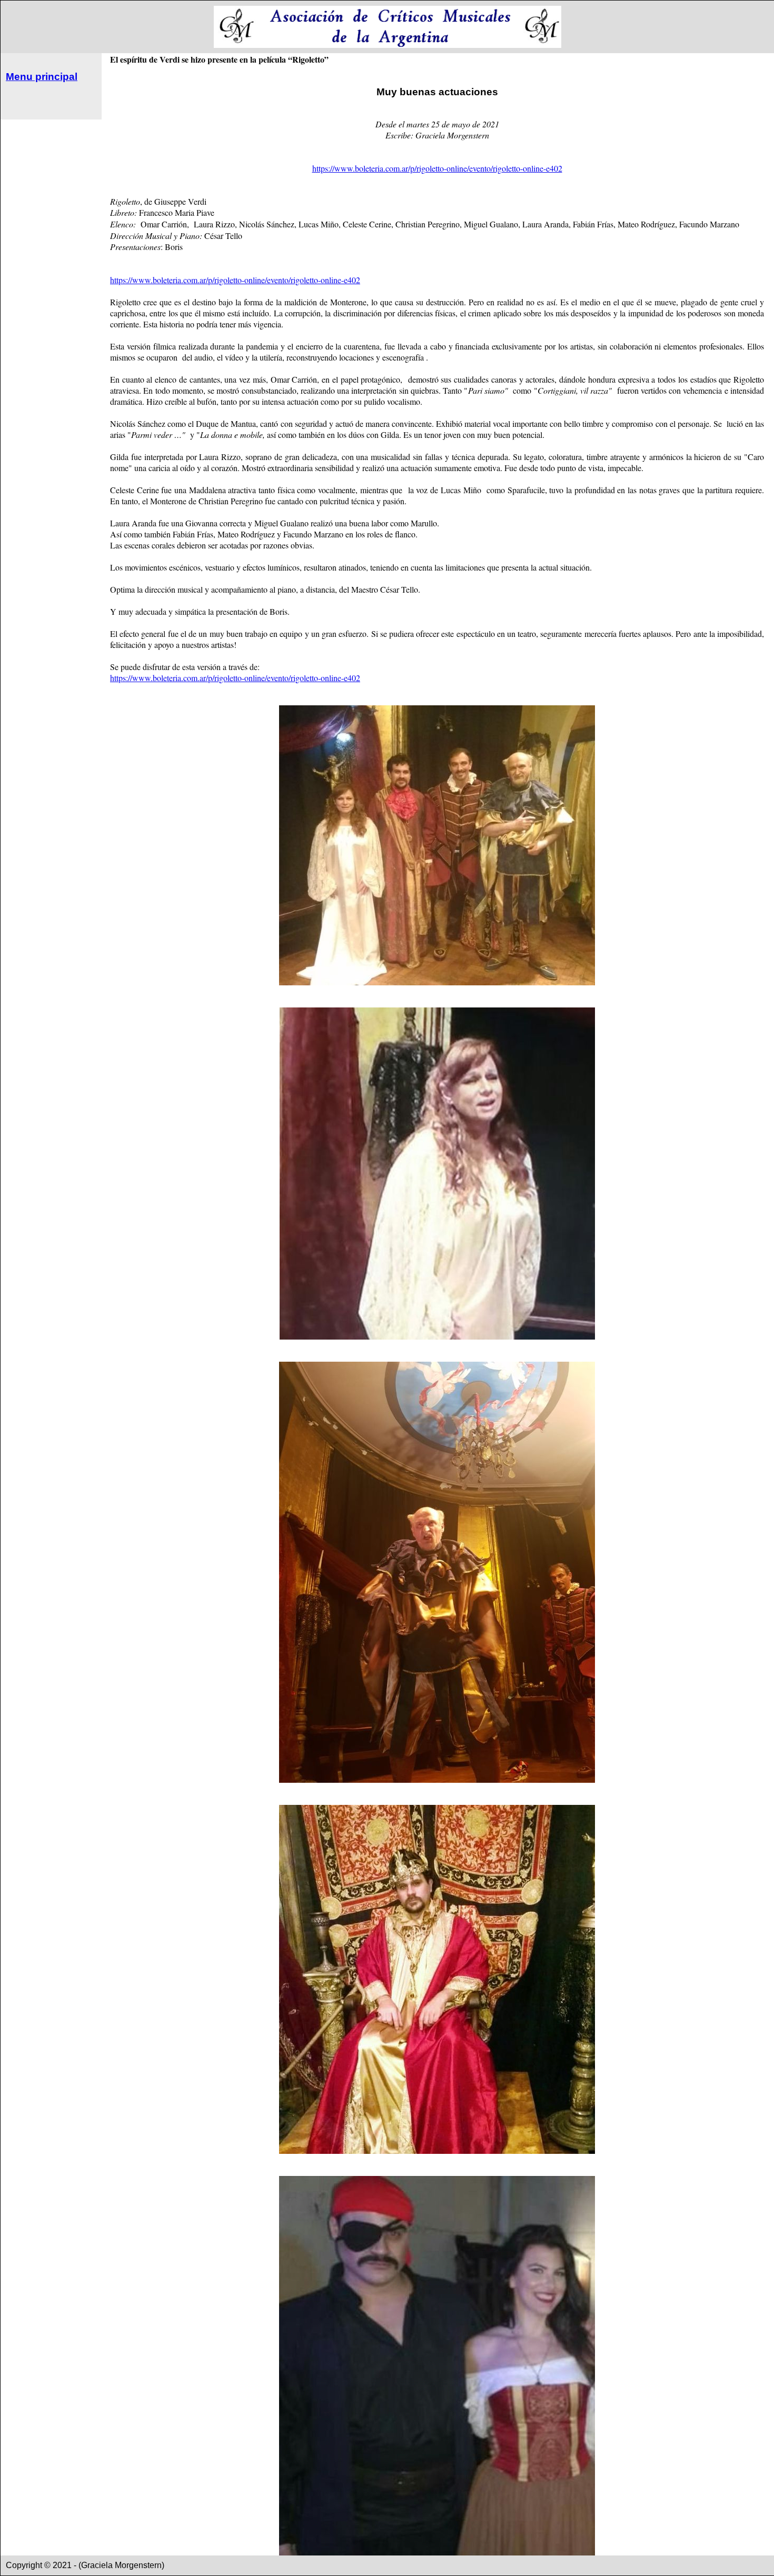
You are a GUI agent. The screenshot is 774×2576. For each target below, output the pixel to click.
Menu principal (42, 77)
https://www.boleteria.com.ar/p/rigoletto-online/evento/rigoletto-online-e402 (437, 168)
